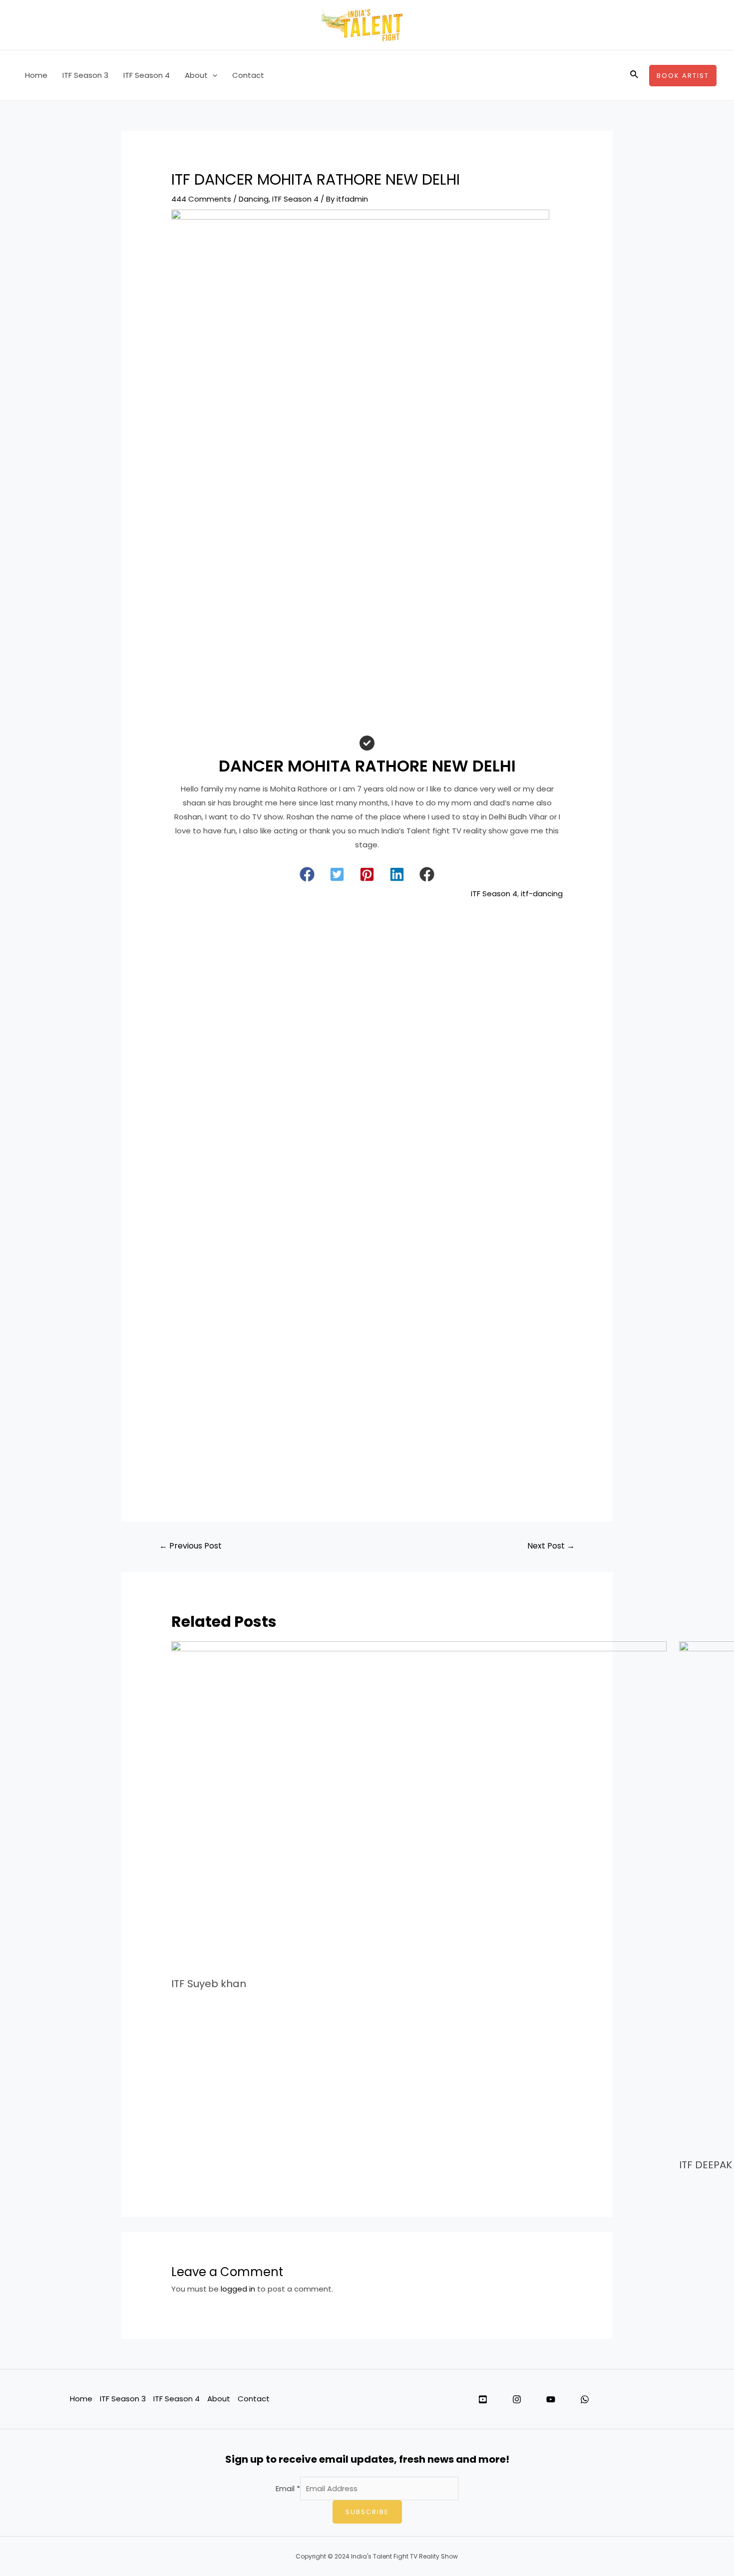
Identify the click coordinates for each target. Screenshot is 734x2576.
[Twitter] (483, 2399)
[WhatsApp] (585, 2399)
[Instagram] (517, 2399)
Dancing (254, 199)
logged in (238, 2289)
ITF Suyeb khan (209, 1984)
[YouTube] (551, 2399)
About (196, 75)
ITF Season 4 (147, 75)
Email (288, 2488)
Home (36, 75)
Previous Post (190, 1546)
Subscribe (367, 2512)
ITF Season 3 (85, 75)
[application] (212, 75)
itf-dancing (542, 894)
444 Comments (201, 199)
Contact (248, 75)
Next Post (551, 1546)
